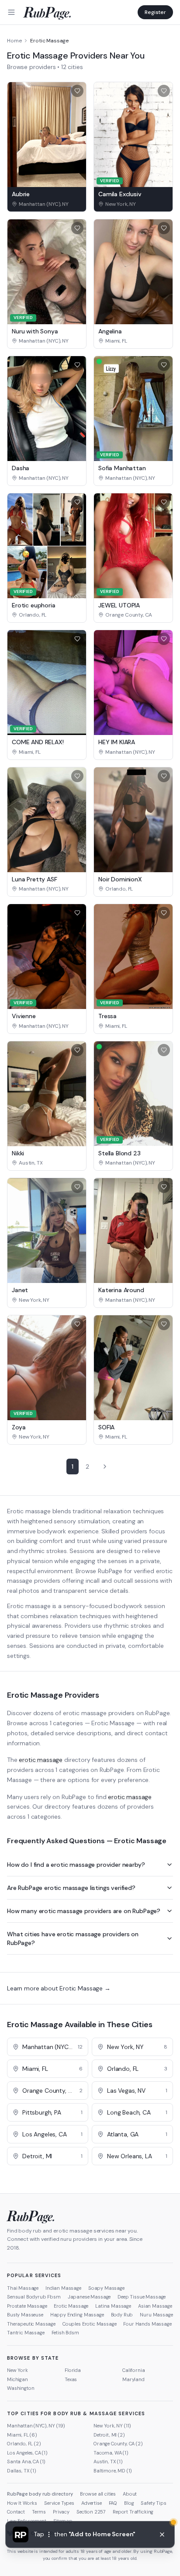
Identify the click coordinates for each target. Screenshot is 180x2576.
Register (155, 12)
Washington (21, 2388)
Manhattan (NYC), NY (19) (36, 2426)
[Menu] (11, 12)
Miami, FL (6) (22, 2435)
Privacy (61, 2512)
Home (14, 41)
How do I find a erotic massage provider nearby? (76, 1865)
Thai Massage (23, 2288)
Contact (16, 2512)
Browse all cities (98, 2494)
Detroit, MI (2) (109, 2435)
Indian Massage (63, 2288)
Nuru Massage (156, 2315)
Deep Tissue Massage (142, 2297)
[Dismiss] (162, 2534)
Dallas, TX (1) (22, 2471)
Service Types (59, 2503)
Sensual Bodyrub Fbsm (34, 2297)
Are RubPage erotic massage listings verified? (71, 1888)
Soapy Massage (106, 2288)
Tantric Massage (26, 2333)
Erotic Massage (71, 2306)
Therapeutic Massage (31, 2324)
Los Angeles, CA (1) (27, 2453)
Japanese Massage (89, 2297)
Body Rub (122, 2315)
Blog (129, 2503)
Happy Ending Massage (77, 2315)
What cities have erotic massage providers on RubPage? (73, 1938)
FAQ (113, 2503)
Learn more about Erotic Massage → (59, 1988)
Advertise (92, 2503)
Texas (71, 2379)
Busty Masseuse (25, 2315)
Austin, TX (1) (108, 2462)
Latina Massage (113, 2306)
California (133, 2370)
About (130, 2494)
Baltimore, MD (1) (113, 2471)
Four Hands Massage (147, 2324)
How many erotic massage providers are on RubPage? (84, 1911)
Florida (73, 2370)
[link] (47, 204)
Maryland (133, 2379)
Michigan (17, 2379)
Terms (39, 2512)
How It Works (22, 2503)
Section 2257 (91, 2512)
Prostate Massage (27, 2306)
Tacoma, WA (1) (111, 2453)
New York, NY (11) (112, 2426)
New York (17, 2370)
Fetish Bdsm (65, 2333)
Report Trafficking (133, 2512)
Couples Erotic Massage (89, 2324)
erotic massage (41, 1760)
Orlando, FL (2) (24, 2444)
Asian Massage (155, 2306)
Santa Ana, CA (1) (26, 2462)
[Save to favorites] (77, 91)
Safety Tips (153, 2503)
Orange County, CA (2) (118, 2444)
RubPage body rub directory (40, 2494)
